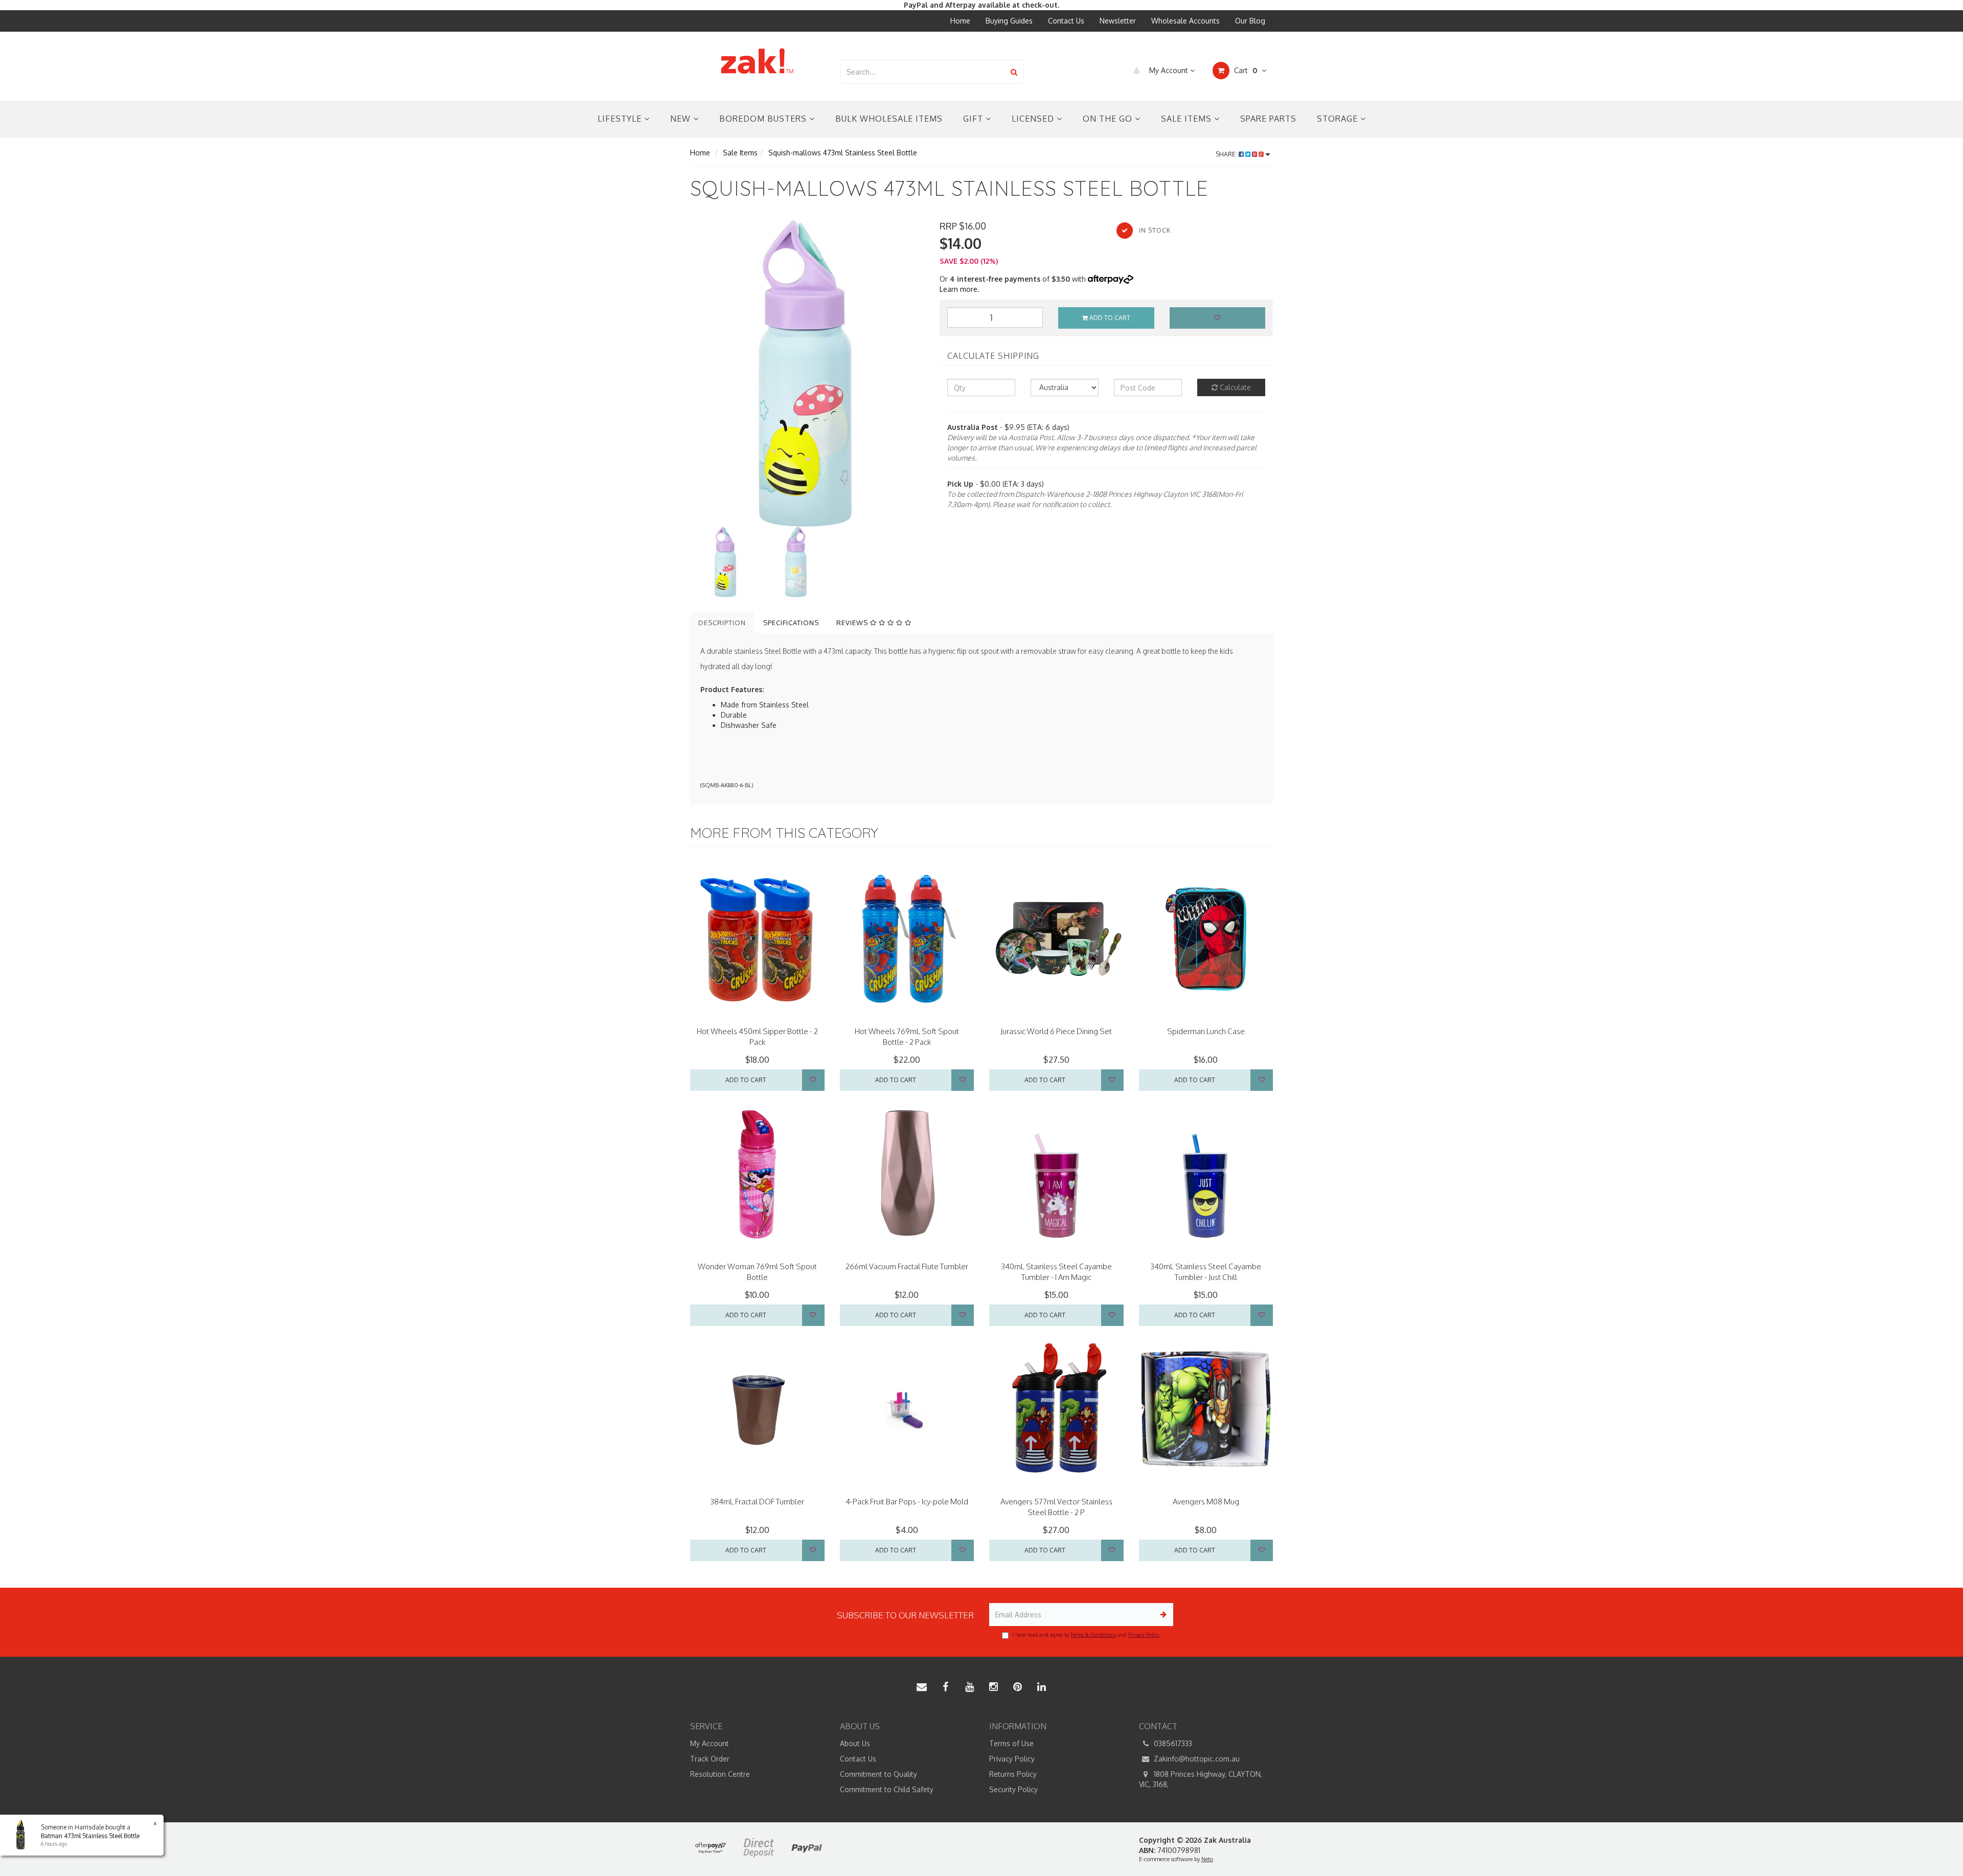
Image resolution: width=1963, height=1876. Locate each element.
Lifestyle (621, 119)
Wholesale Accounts (1185, 21)
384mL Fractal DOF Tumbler (757, 1502)
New (682, 119)
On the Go (1109, 119)
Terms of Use (1011, 1743)
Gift (974, 119)
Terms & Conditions (1093, 1635)
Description (722, 623)
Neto (1207, 1859)
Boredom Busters (764, 119)
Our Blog (1250, 21)
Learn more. (960, 289)
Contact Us (1066, 21)
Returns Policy (1013, 1774)
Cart (1245, 70)
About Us (855, 1743)
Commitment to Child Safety (887, 1789)
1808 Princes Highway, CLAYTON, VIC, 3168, (1201, 1779)
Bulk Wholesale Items (889, 119)
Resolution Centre (720, 1774)
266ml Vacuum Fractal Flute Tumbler (907, 1266)
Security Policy (1013, 1789)
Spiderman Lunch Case (1206, 1031)
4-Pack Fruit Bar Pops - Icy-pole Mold (907, 1502)
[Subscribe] (1162, 1615)
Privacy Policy (1144, 1635)
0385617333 (1172, 1743)
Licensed (1034, 119)
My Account (1169, 70)
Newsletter (1118, 21)
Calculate (1234, 387)
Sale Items (1188, 119)
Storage (1339, 119)
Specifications (791, 623)
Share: (1227, 154)
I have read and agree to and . (1086, 1635)
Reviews (853, 623)
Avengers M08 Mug (1206, 1502)
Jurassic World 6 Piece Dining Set (1056, 1031)
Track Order (710, 1759)
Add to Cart (1109, 318)
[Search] (1014, 72)
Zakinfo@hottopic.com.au (1196, 1759)
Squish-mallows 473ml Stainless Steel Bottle (843, 153)
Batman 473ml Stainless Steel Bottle (90, 1836)
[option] (807, 373)
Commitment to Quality (878, 1774)
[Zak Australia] (757, 61)
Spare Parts (1268, 119)
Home (960, 21)
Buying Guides (1009, 21)
